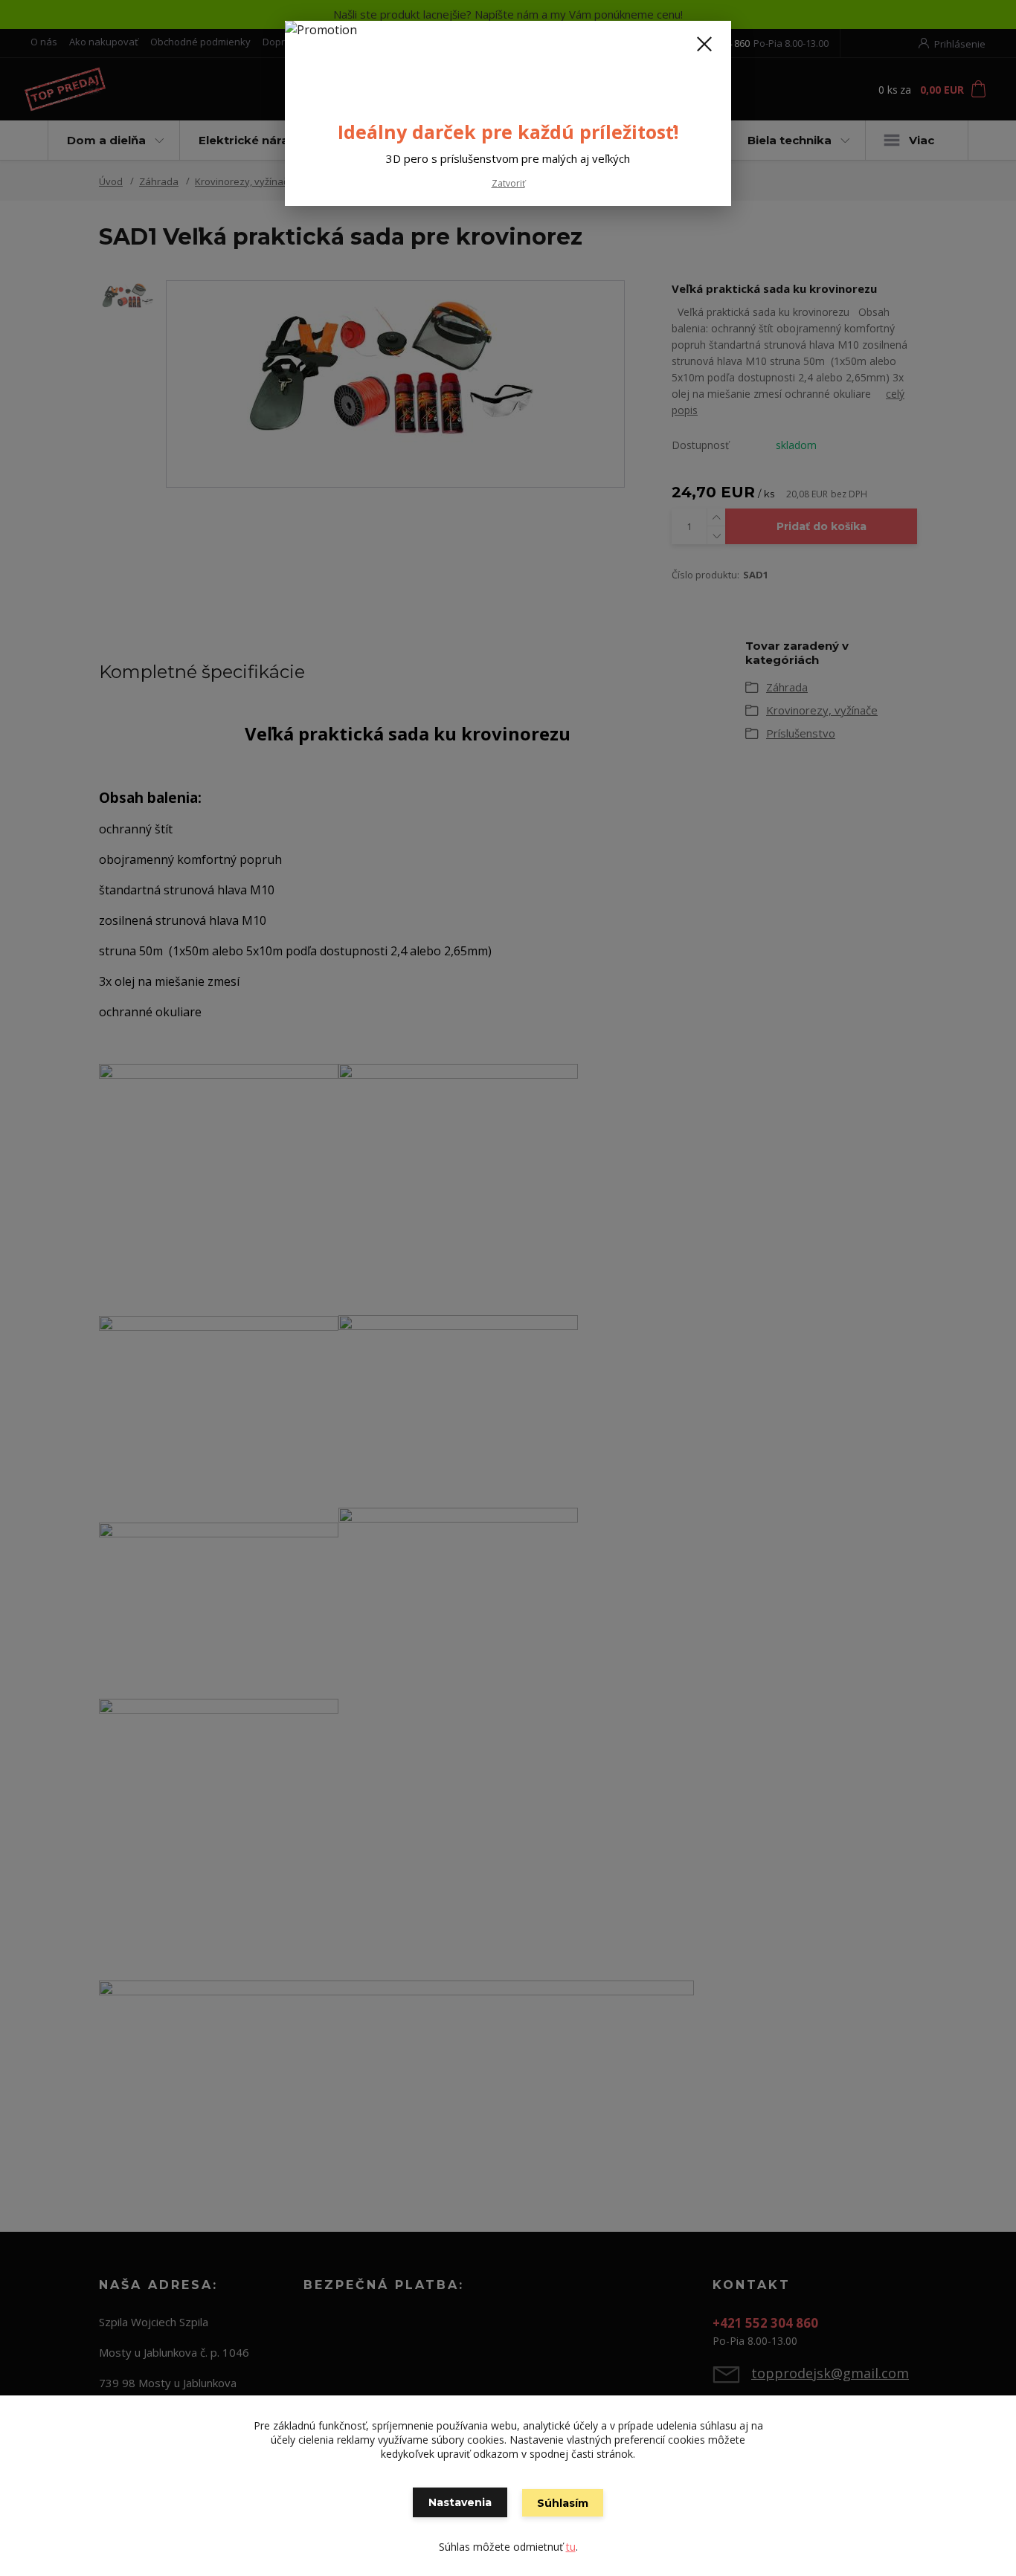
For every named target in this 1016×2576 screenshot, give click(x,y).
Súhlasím (563, 2503)
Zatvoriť (508, 183)
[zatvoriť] (704, 44)
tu (571, 2547)
